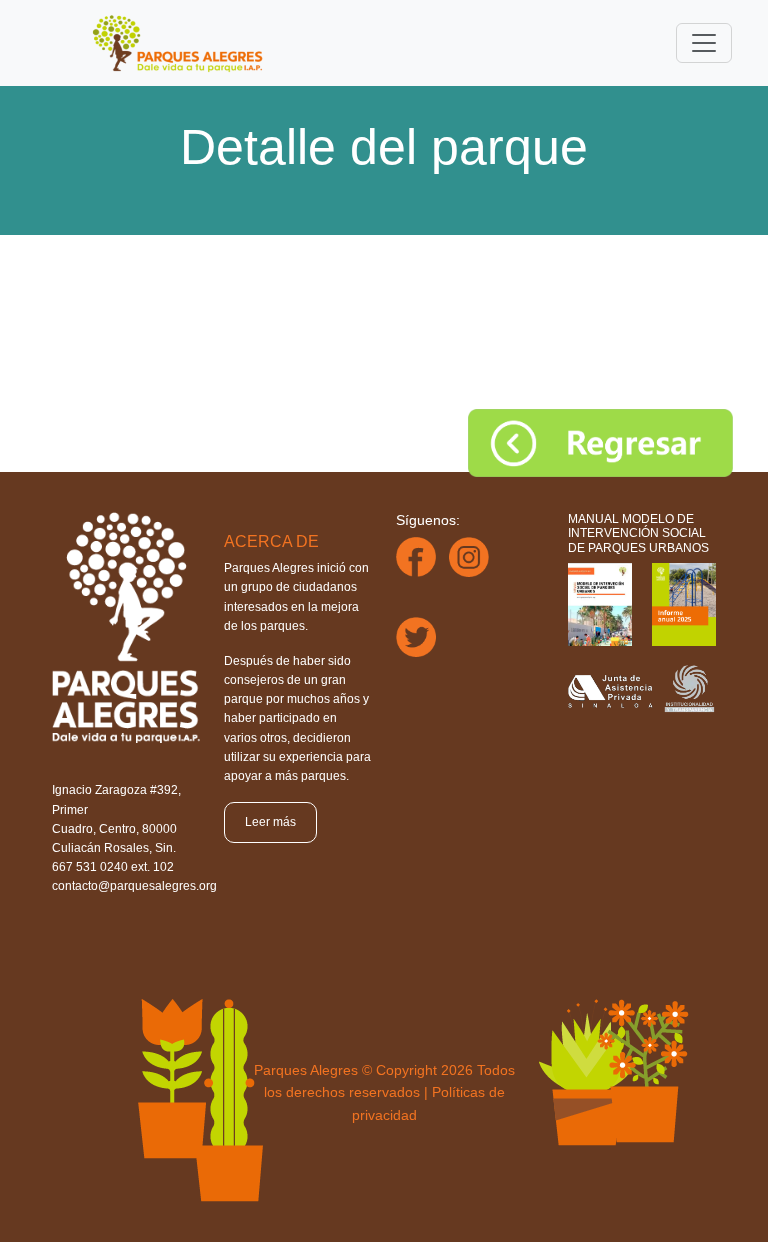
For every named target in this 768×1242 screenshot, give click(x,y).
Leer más (270, 822)
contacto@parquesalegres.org (134, 886)
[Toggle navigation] (704, 43)
